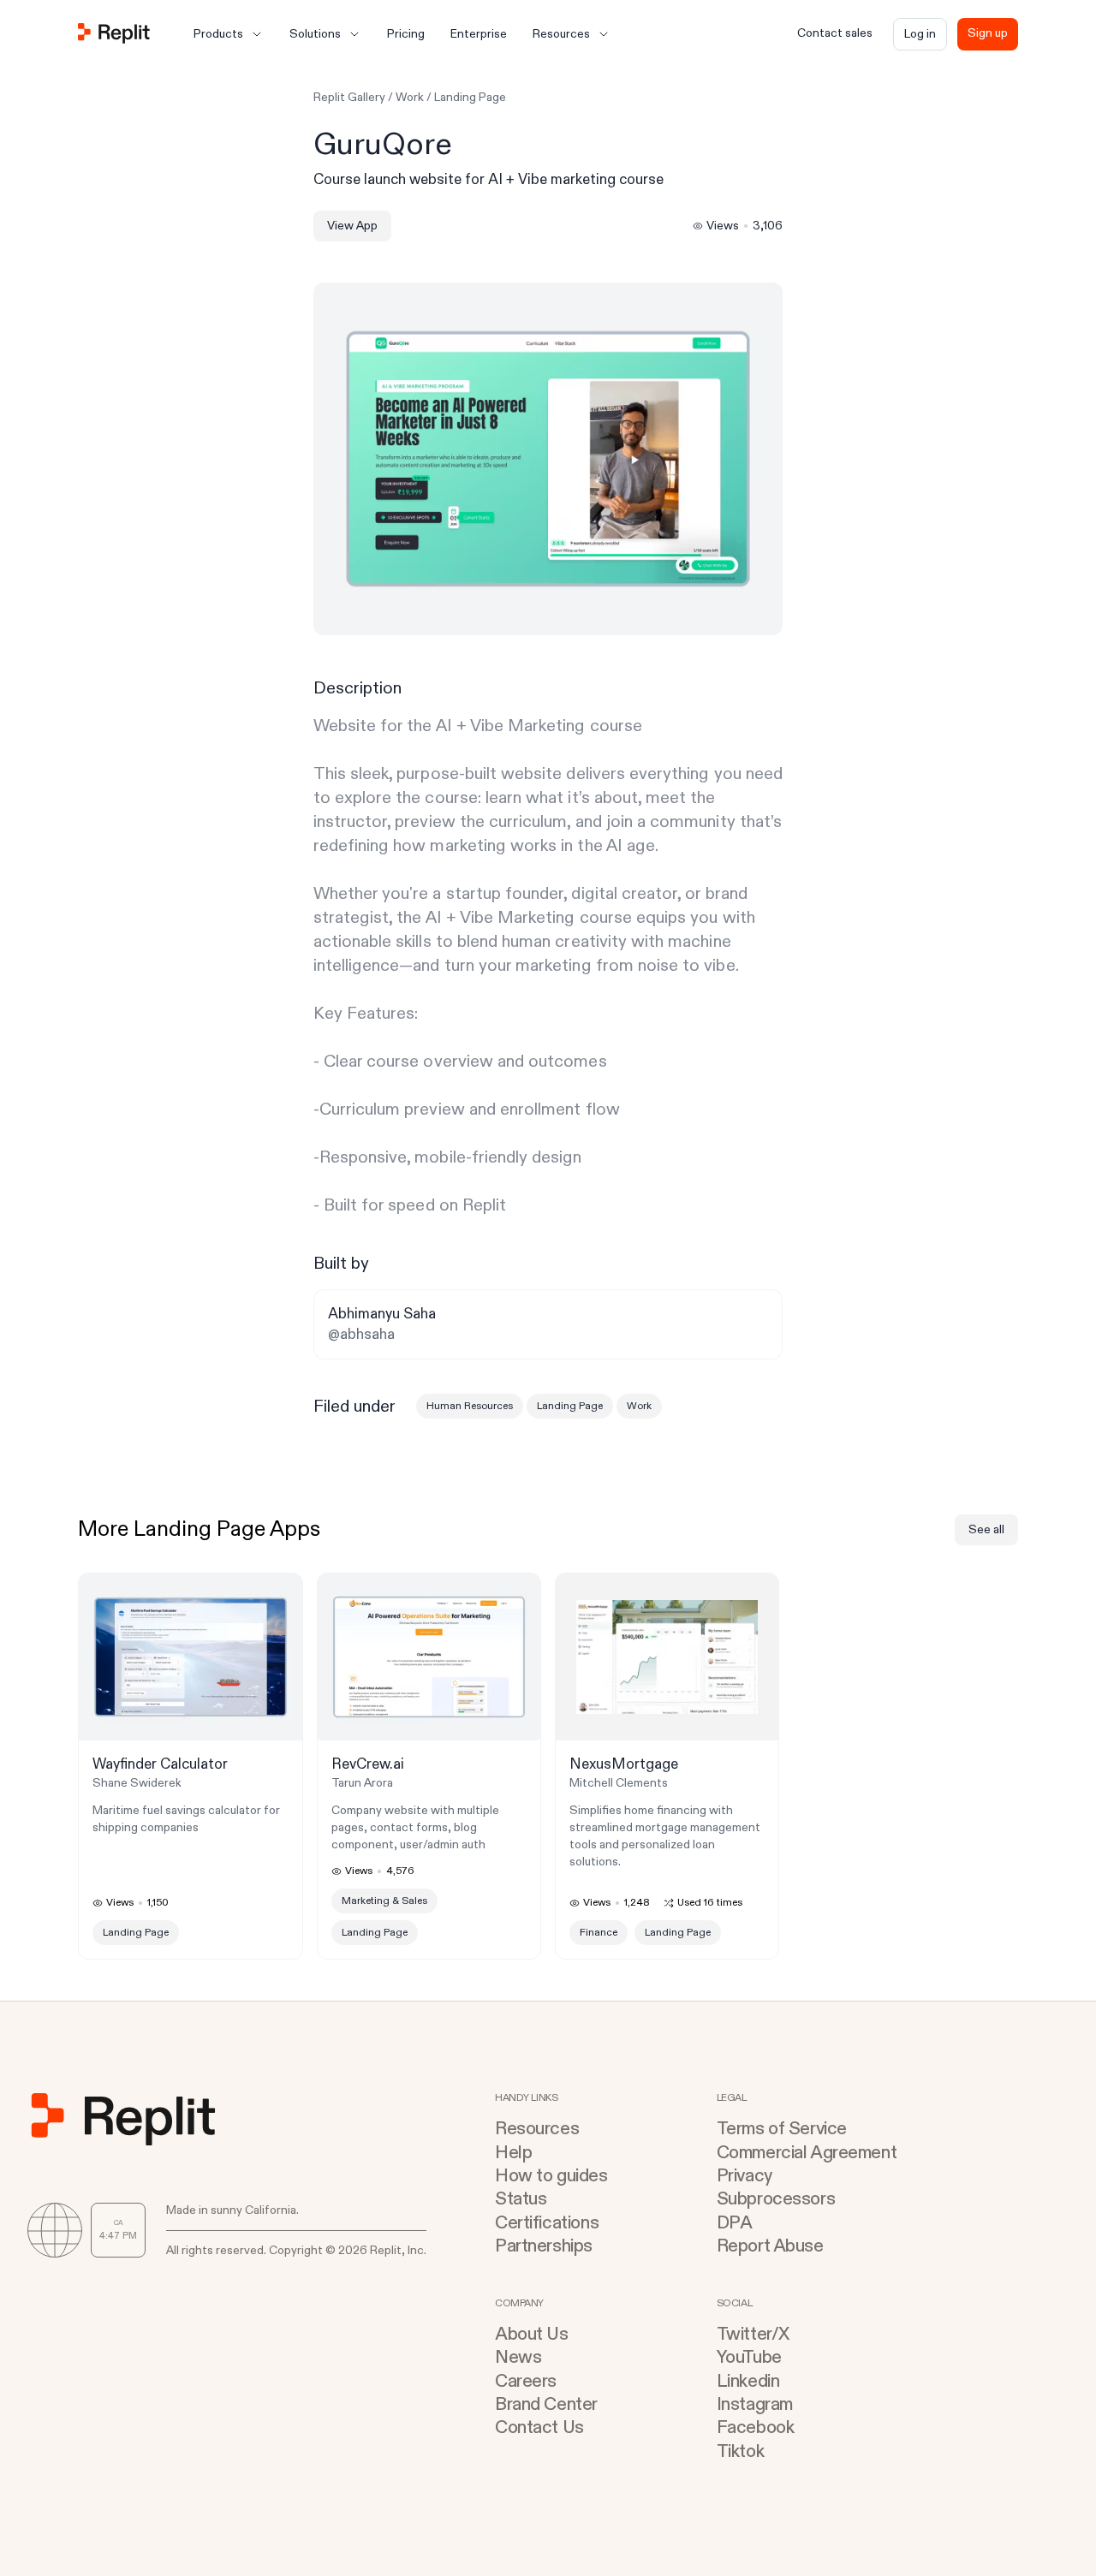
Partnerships (544, 2246)
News (518, 2357)
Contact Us (539, 2427)
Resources (537, 2129)
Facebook (756, 2427)
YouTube (749, 2357)
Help (513, 2153)
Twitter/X (753, 2334)
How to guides (551, 2176)
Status (521, 2199)
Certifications (547, 2223)
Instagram (755, 2404)
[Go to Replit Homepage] (114, 35)
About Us (532, 2334)
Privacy (745, 2176)
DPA (735, 2223)
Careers (526, 2381)
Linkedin (748, 2381)
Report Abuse (770, 2246)
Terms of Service (782, 2129)
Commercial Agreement (807, 2153)
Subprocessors (776, 2199)
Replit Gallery (349, 97)
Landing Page (470, 97)
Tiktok (740, 2451)
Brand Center (546, 2404)
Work (410, 97)
